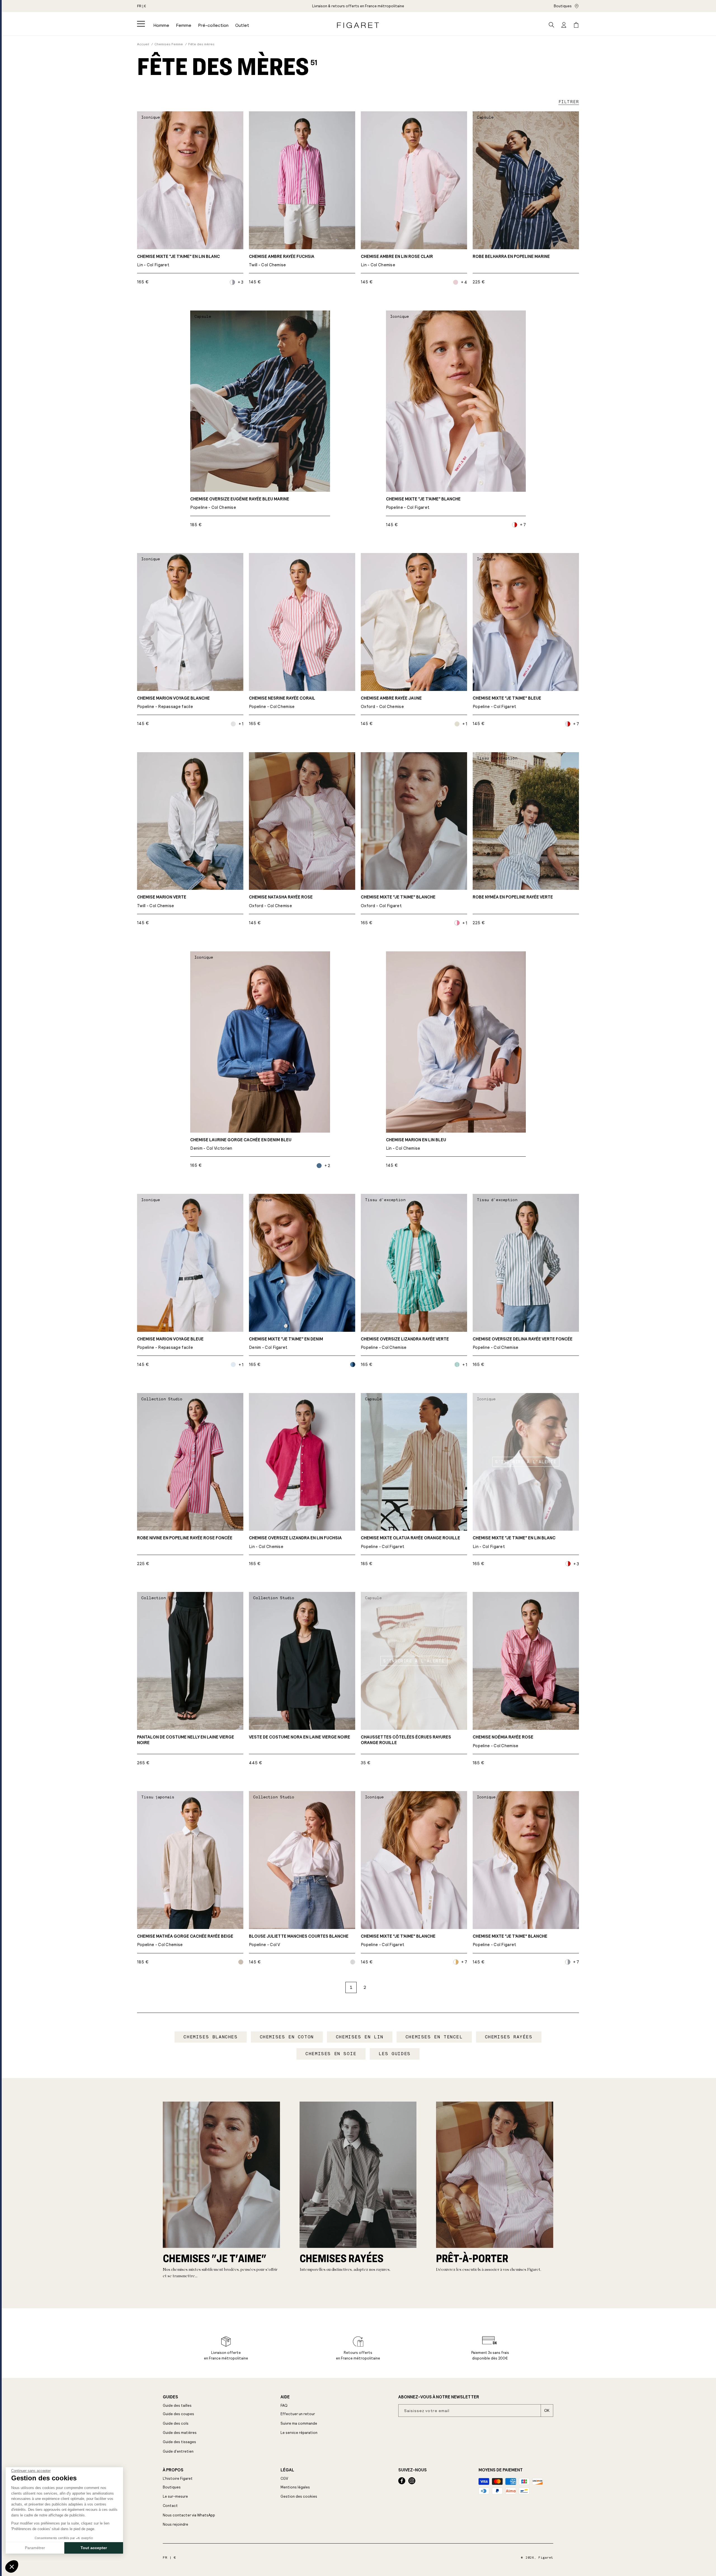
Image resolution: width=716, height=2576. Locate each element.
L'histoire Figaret (178, 2479)
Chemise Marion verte (162, 901)
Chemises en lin (360, 2037)
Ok (547, 2411)
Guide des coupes (178, 2414)
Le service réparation (299, 2433)
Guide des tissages (179, 2442)
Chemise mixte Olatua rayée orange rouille (410, 1542)
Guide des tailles (177, 2406)
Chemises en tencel (434, 2037)
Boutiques (563, 6)
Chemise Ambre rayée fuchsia (282, 261)
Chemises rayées (509, 2037)
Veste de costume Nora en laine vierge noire (300, 1737)
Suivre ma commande (299, 2423)
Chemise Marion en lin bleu (416, 1144)
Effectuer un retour (298, 2414)
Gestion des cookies (299, 2496)
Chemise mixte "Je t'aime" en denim (286, 1343)
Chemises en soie (331, 2054)
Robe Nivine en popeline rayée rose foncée (185, 1538)
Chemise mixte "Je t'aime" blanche (423, 503)
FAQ (284, 2406)
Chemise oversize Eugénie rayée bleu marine (240, 503)
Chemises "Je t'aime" (215, 2258)
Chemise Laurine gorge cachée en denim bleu (241, 1144)
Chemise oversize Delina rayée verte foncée (523, 1343)
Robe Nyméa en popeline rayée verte (513, 897)
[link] (358, 6)
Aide (285, 2397)
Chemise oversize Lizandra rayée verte (405, 1343)
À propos (173, 2470)
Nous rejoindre (176, 2524)
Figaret (546, 2558)
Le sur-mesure (175, 2496)
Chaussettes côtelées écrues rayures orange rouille (406, 1740)
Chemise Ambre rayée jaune (391, 703)
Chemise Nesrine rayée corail (282, 703)
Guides (170, 2397)
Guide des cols (176, 2423)
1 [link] (351, 1987)
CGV (284, 2479)
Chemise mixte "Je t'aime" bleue (507, 703)
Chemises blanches (210, 2037)
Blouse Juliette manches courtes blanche (299, 1941)
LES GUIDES (395, 2054)
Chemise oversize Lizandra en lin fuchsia (295, 1542)
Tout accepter (94, 2548)
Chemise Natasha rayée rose (281, 901)
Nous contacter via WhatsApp (189, 2515)
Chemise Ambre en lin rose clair (397, 261)
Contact (170, 2506)
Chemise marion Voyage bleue (170, 1343)
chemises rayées (341, 2258)
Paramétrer (35, 2548)
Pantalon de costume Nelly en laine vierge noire (186, 1740)
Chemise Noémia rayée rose (503, 1741)
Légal (287, 2470)
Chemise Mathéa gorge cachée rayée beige (185, 1941)
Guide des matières (180, 2433)
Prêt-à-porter (472, 2258)
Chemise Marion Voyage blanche (173, 703)
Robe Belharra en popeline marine (511, 257)
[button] (141, 24)
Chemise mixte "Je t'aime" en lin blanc (178, 261)
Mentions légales (295, 2487)
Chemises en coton (287, 2037)
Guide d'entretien (178, 2451)
